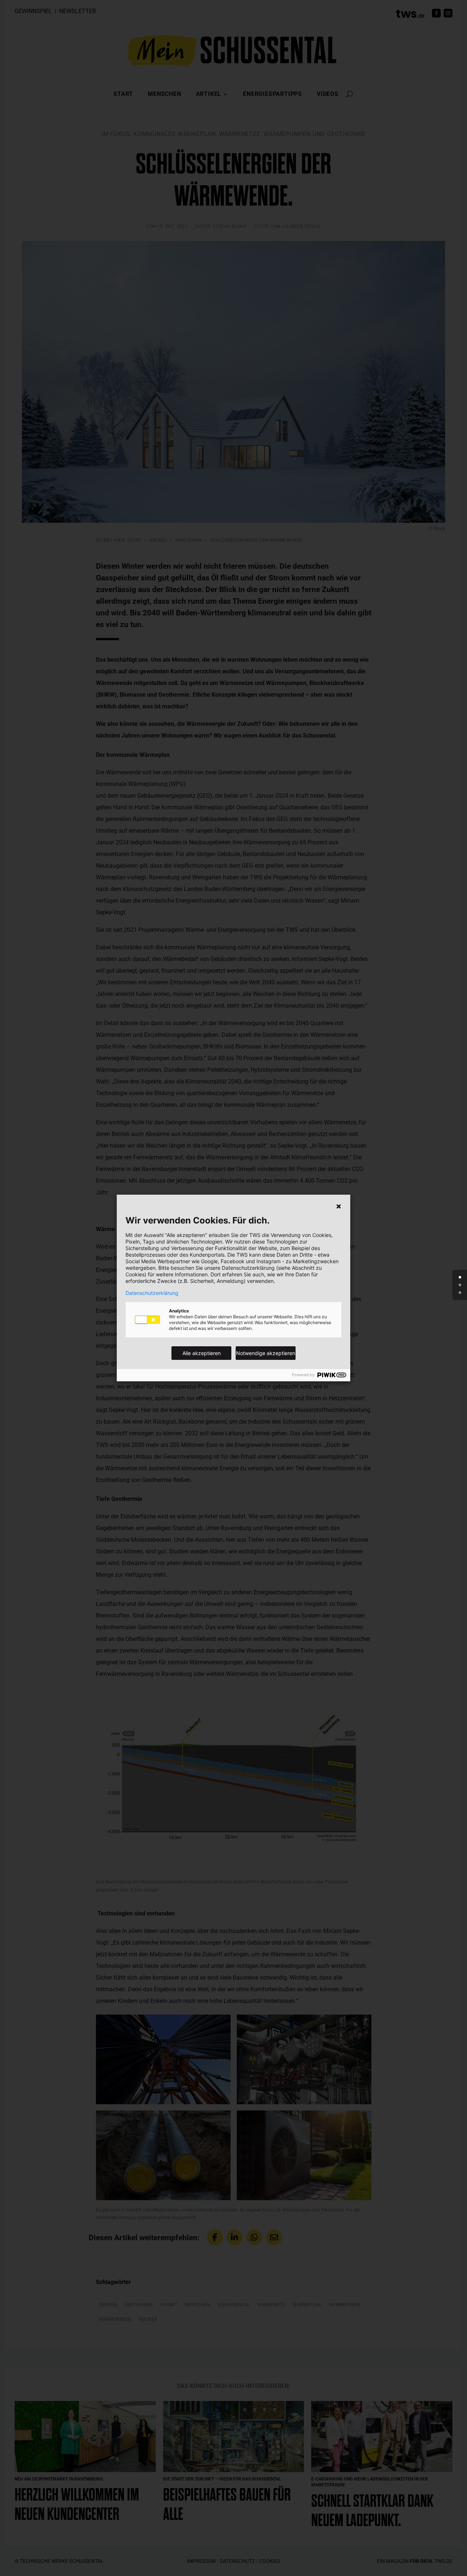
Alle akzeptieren (202, 1353)
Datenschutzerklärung (152, 1293)
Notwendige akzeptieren (266, 1353)
